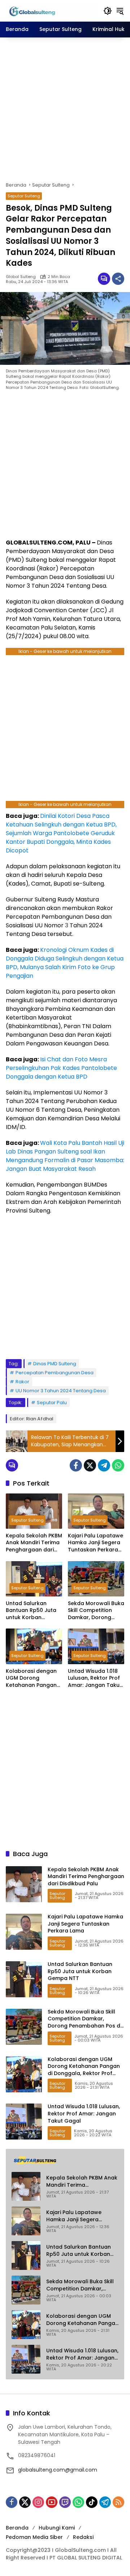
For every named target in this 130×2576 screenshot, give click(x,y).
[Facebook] (76, 1465)
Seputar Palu (52, 1403)
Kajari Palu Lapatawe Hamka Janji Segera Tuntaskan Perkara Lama (96, 1543)
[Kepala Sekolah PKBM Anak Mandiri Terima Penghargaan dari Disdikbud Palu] (34, 1511)
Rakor (22, 1382)
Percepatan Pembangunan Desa (55, 1373)
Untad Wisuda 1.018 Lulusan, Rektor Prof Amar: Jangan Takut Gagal (95, 1678)
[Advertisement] (65, 109)
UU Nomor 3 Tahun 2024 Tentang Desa (61, 1391)
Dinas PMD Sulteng (55, 1364)
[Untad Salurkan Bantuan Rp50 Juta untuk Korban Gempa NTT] (34, 1579)
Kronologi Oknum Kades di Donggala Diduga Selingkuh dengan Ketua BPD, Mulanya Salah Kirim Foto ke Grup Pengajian (65, 963)
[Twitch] (65, 2502)
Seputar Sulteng (24, 196)
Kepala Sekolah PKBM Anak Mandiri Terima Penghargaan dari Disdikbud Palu (34, 1543)
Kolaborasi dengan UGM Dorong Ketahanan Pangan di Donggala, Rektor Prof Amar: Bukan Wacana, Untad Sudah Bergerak (32, 1678)
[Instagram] (38, 2502)
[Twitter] (90, 1465)
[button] (108, 11)
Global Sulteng (21, 277)
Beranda (17, 2528)
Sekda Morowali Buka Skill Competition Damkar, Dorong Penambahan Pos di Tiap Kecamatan (96, 1611)
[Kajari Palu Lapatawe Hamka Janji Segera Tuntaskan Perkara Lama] (96, 1511)
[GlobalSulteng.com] (51, 10)
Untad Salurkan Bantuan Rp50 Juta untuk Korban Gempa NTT (31, 1611)
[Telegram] (104, 1465)
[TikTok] (92, 2502)
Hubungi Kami (57, 2528)
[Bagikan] (118, 279)
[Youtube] (52, 2502)
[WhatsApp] (118, 1465)
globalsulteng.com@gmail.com (58, 2470)
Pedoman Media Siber (34, 2537)
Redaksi (83, 2537)
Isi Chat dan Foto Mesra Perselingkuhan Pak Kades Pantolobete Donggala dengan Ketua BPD (61, 1068)
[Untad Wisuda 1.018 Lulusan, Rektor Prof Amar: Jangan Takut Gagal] (96, 1646)
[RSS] (118, 2502)
